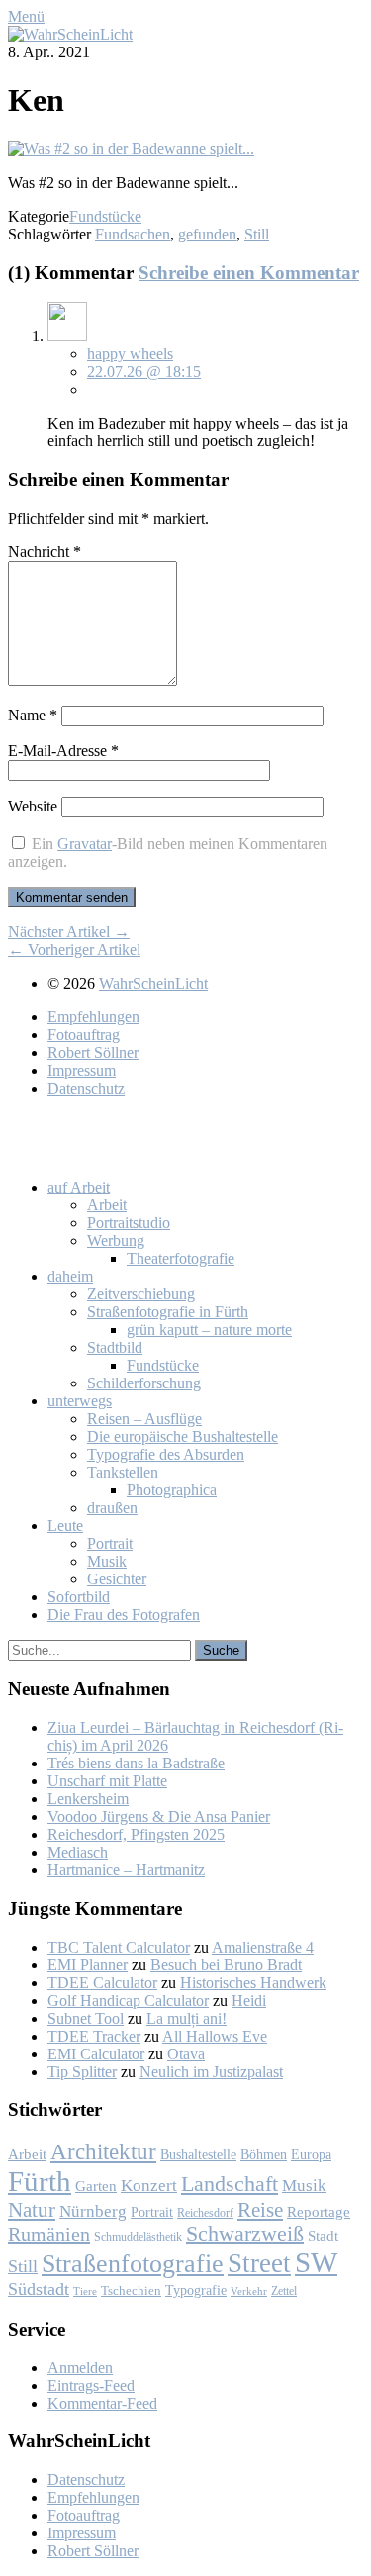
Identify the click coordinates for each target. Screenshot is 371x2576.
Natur (32, 2209)
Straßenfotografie (133, 2264)
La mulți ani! (186, 2018)
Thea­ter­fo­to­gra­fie (181, 1258)
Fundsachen (133, 234)
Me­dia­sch (78, 1852)
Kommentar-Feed (102, 2403)
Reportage (319, 2211)
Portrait (152, 2212)
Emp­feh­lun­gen (93, 1017)
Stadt (323, 2236)
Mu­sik (107, 1561)
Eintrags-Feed (91, 2385)
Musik (304, 2186)
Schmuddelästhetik (138, 2237)
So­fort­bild (79, 1597)
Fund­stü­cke (163, 1365)
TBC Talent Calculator (119, 1947)
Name (33, 715)
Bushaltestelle (198, 2154)
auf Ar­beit (79, 1187)
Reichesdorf (205, 2213)
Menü (26, 16)
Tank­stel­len (123, 1472)
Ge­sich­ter (117, 1579)
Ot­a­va (186, 2054)
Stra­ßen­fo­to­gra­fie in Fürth (168, 1312)
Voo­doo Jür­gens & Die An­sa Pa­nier (159, 1816)
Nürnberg (93, 2211)
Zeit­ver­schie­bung (141, 1294)
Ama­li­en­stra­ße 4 (263, 1947)
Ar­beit (107, 1205)
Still (257, 234)
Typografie (196, 2290)
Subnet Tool (86, 2018)
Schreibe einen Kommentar (249, 273)
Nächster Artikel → (69, 932)
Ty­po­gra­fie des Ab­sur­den (166, 1454)
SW (316, 2262)
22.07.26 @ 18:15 (144, 372)
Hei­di (249, 2001)
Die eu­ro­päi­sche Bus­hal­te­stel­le (183, 1436)
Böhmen (264, 2154)
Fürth (40, 2181)
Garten (96, 2186)
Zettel (284, 2291)
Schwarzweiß (245, 2234)
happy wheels (130, 354)
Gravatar (85, 844)
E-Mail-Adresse (63, 751)
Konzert (149, 2186)
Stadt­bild (115, 1347)
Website (33, 806)
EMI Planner (88, 1965)
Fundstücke (105, 216)
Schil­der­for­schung (144, 1383)
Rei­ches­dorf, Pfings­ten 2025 (136, 1834)
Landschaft (230, 2184)
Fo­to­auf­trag (84, 1035)
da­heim (70, 1276)
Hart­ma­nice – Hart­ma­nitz (126, 1870)
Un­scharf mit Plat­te (107, 1781)
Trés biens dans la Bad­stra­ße (136, 1763)
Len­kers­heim (88, 1799)
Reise (260, 2210)
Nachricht (45, 552)
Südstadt (39, 2289)
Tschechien (131, 2291)
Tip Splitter (82, 2072)
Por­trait (110, 1543)
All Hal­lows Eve (215, 2036)
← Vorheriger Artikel (74, 950)
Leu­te (65, 1526)
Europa (311, 2154)
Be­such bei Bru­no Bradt (226, 1965)
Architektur (103, 2152)
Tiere (85, 2291)
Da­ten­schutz (86, 1088)
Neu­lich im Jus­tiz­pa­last (211, 2072)
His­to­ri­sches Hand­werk (253, 1983)
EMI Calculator (96, 2054)
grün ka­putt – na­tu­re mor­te (209, 1330)
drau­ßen (112, 1508)
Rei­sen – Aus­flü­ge (144, 1419)
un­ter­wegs (80, 1401)
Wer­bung (116, 1240)
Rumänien (49, 2234)
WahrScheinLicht (153, 983)
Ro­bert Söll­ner (93, 1052)
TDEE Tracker (94, 2036)
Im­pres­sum (82, 1070)
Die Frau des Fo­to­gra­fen (124, 1615)
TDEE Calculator (102, 1983)
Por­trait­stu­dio (129, 1223)
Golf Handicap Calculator (128, 2001)
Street (259, 2263)
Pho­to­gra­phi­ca (172, 1490)
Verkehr (249, 2291)
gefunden (207, 234)
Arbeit (27, 2154)
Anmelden (80, 2368)
